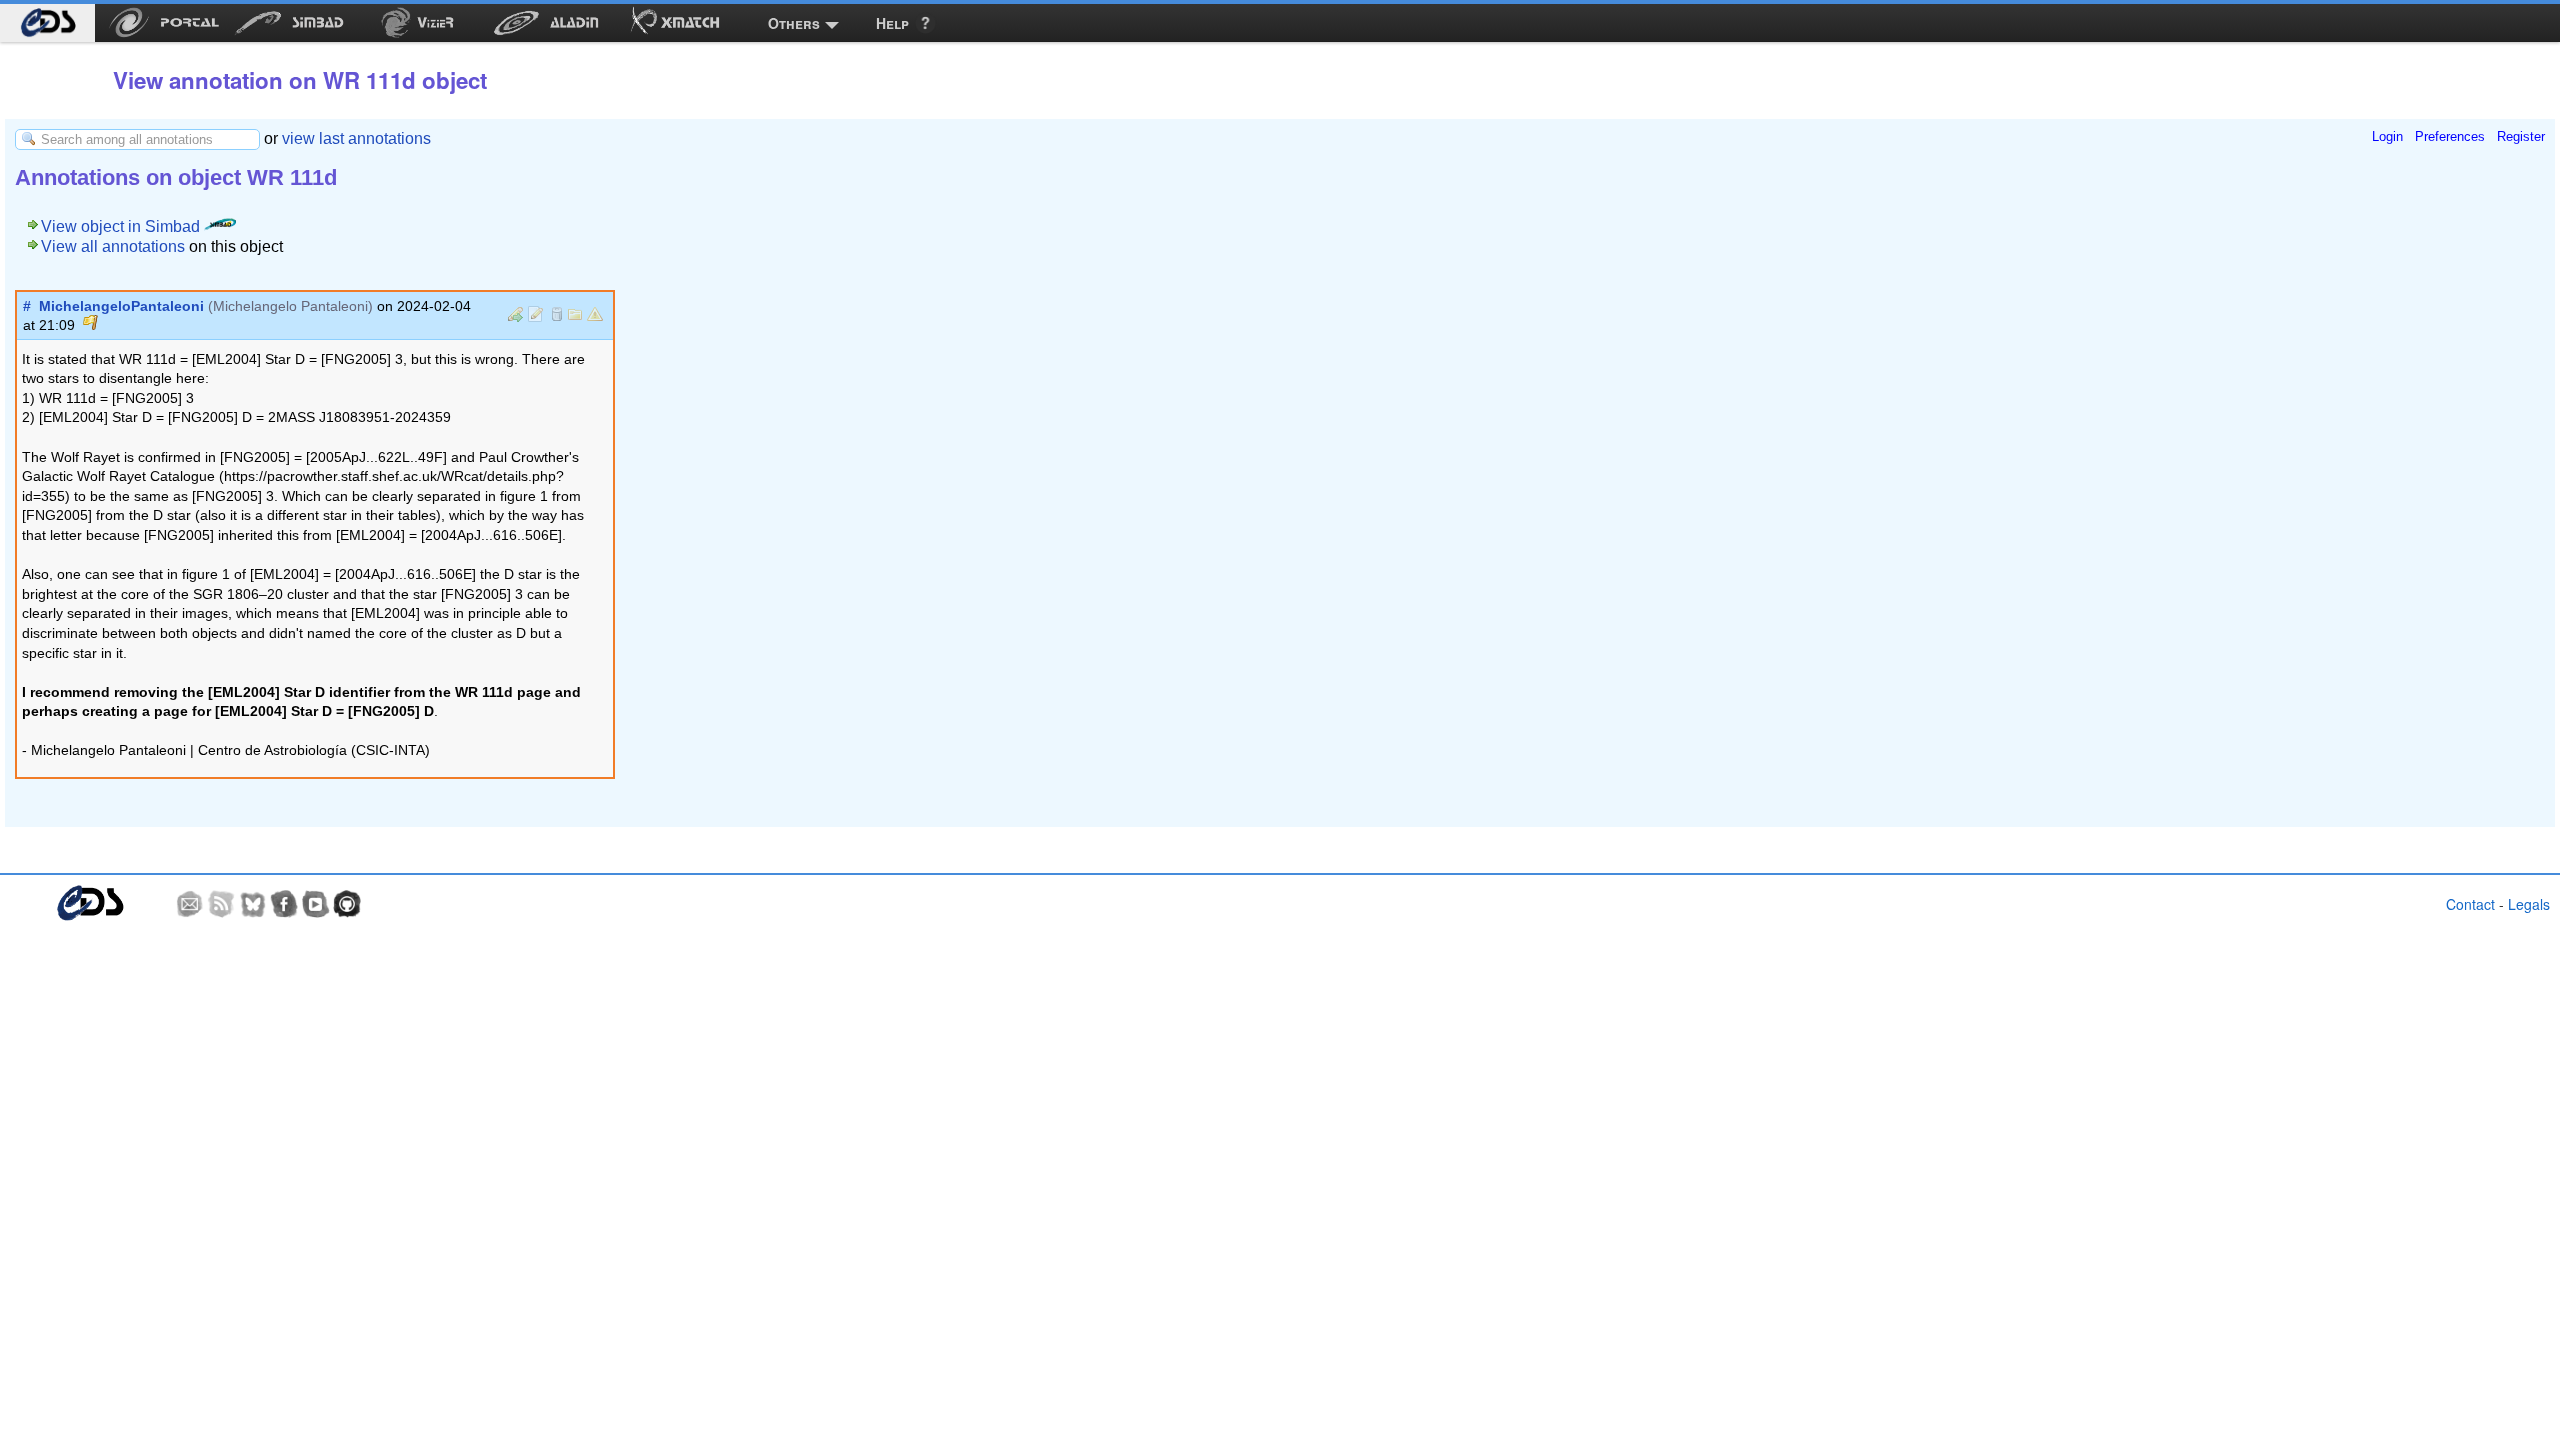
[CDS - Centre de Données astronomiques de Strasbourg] (89, 903)
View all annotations (113, 246)
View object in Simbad (122, 226)
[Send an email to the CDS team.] (190, 904)
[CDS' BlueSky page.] (253, 904)
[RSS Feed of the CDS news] (221, 904)
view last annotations (356, 138)
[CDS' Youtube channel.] (316, 904)
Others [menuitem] (794, 23)
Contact (2470, 904)
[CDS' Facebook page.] (284, 904)
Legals (2529, 904)
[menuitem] (47, 23)
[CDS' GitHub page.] (347, 904)
